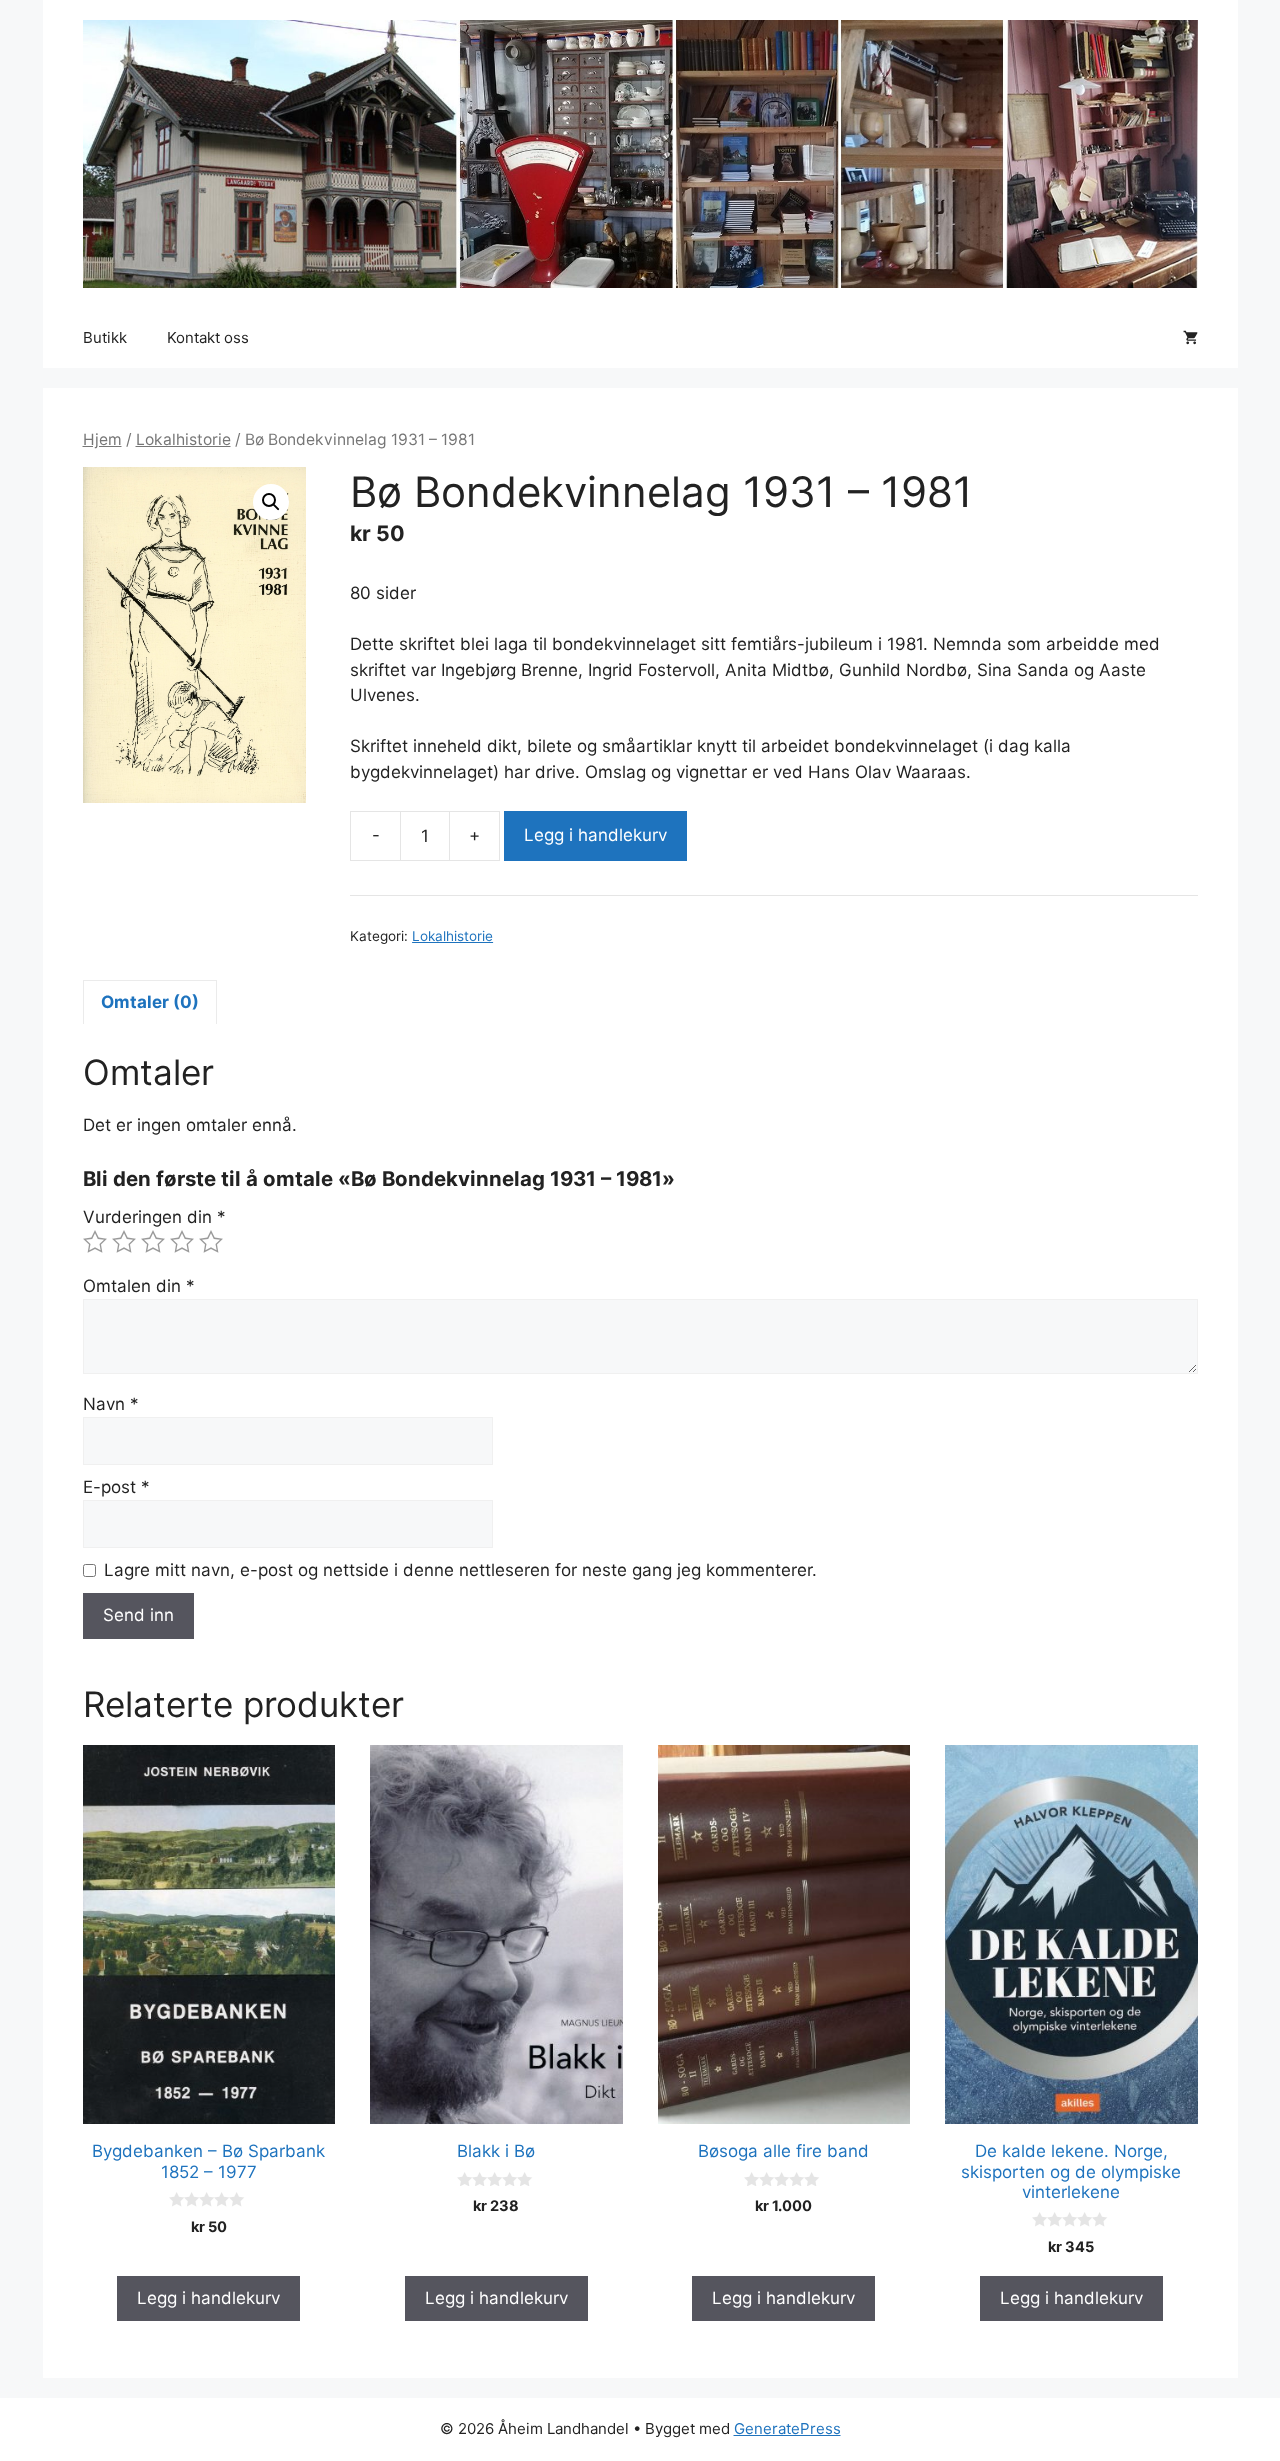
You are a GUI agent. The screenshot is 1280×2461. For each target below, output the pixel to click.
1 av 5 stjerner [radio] (95, 1242)
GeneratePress (787, 2428)
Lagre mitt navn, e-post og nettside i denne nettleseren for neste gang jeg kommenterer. (460, 1570)
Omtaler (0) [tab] (150, 1002)
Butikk (105, 337)
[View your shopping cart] (1190, 338)
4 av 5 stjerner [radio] (182, 1242)
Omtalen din (139, 1286)
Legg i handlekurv (595, 835)
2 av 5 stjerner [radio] (124, 1242)
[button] (271, 502)
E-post (116, 1487)
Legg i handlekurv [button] (208, 2298)
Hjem (102, 439)
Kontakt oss (208, 337)
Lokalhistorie (183, 439)
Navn (111, 1404)
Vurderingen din (154, 1217)
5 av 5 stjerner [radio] (211, 1242)
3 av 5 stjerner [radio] (153, 1242)
